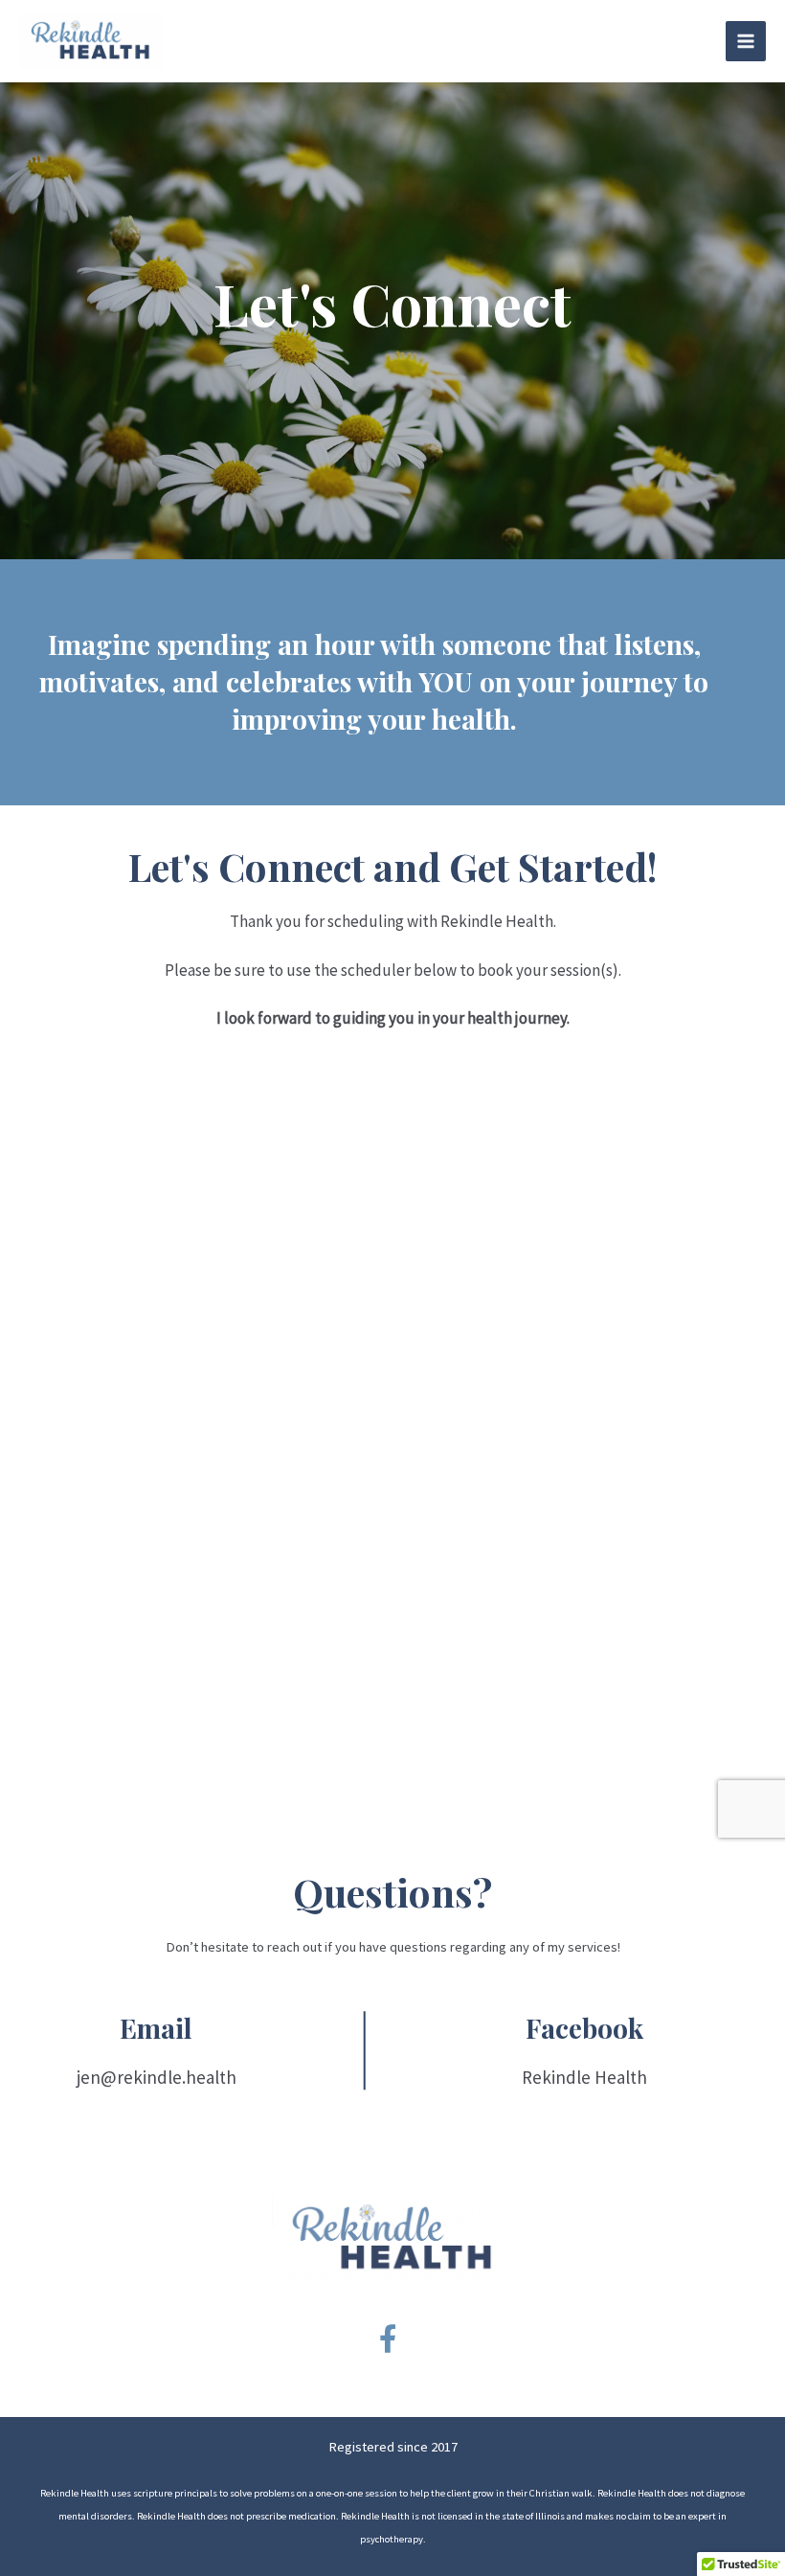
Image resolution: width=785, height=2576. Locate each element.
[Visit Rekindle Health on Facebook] (388, 2344)
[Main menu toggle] (746, 41)
